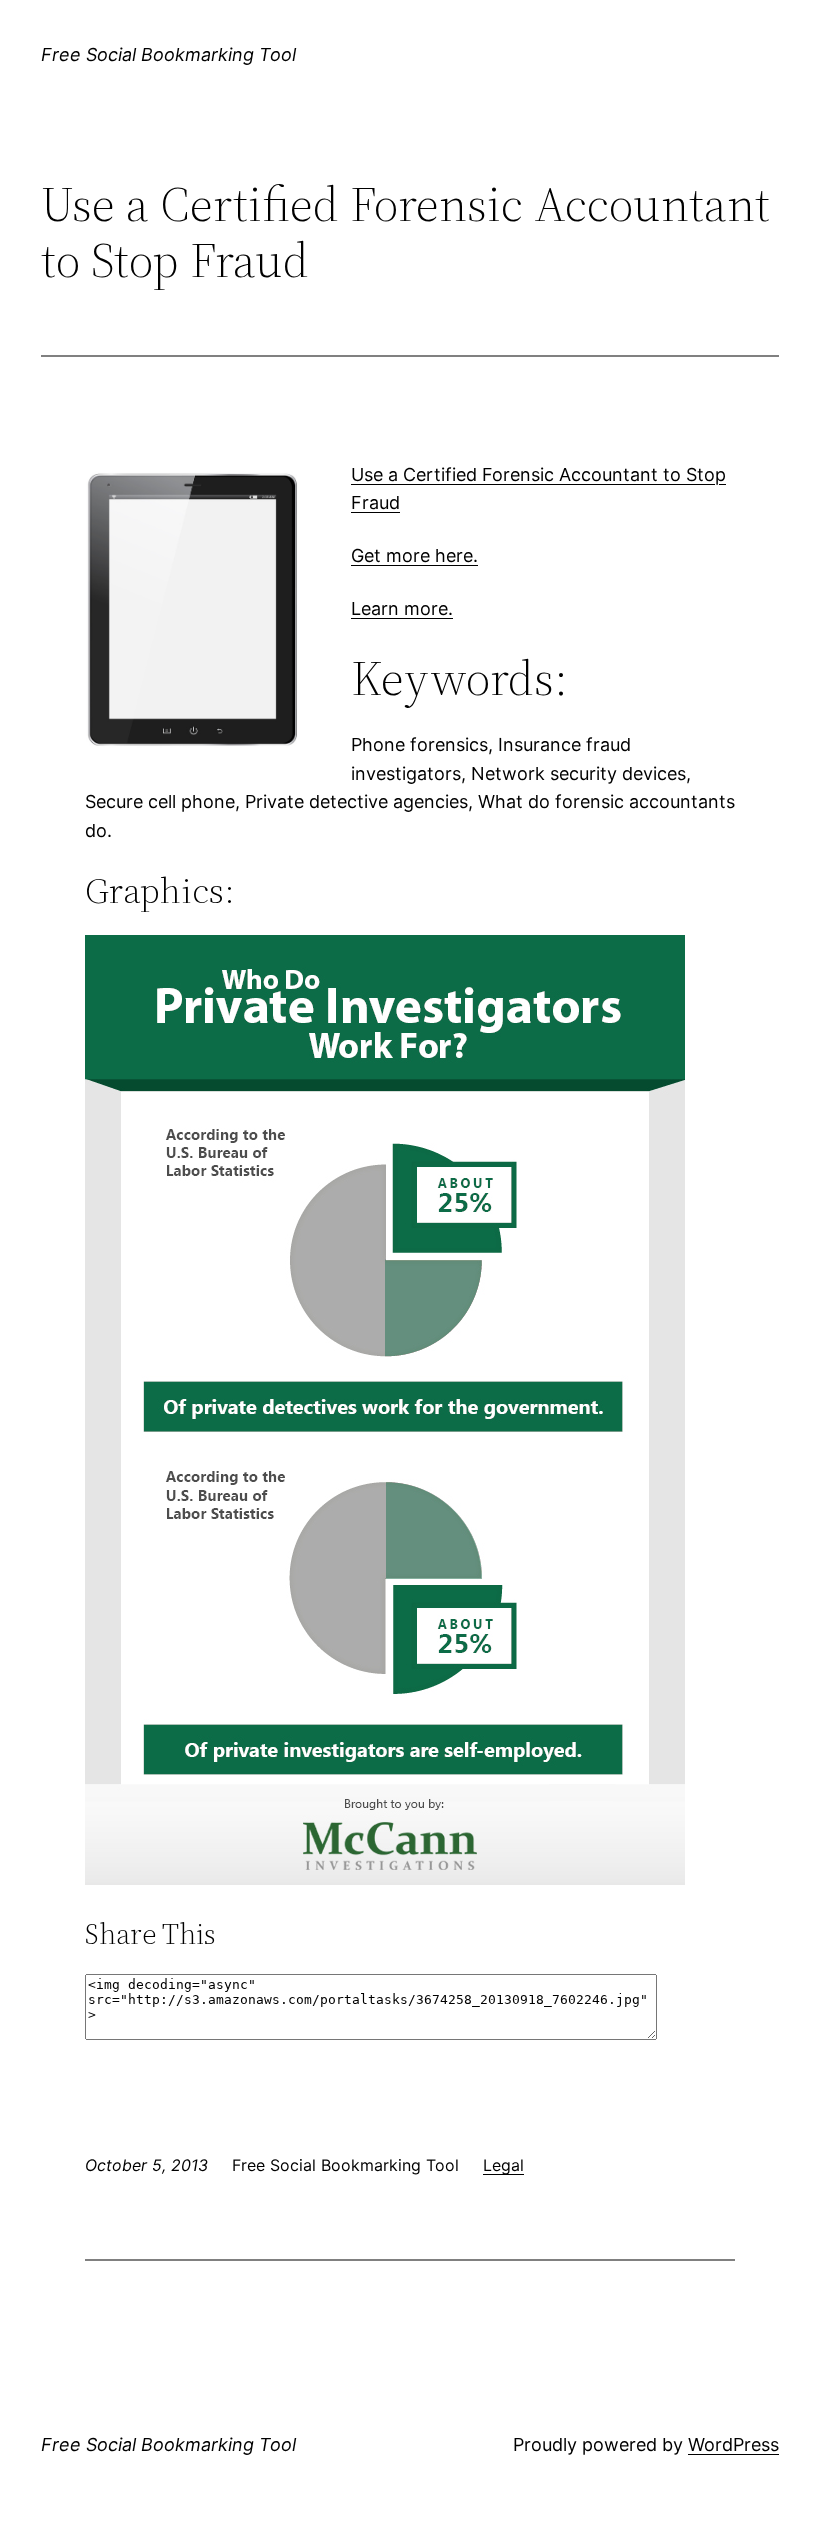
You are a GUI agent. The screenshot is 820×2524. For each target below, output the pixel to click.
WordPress (733, 2444)
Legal (503, 2165)
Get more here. (414, 555)
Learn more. (402, 608)
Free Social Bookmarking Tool (168, 54)
